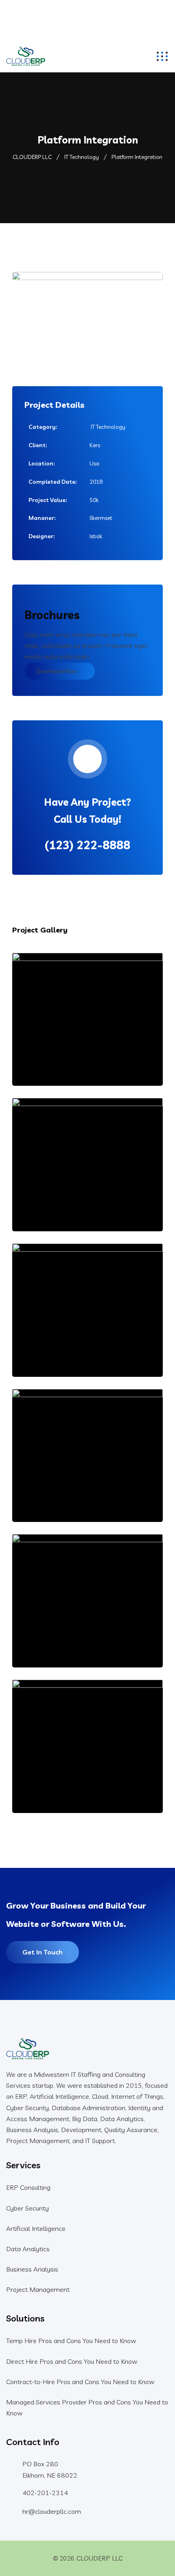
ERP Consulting (28, 2187)
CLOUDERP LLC (100, 2558)
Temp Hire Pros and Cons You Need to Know (71, 2341)
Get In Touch (43, 1952)
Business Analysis (32, 2269)
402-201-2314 (45, 2493)
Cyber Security (27, 2208)
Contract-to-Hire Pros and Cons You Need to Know (80, 2382)
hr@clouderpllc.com (88, 9)
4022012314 (87, 20)
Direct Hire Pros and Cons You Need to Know (72, 2361)
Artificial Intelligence (36, 2228)
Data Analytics (28, 2249)
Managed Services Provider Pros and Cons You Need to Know (87, 2408)
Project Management (38, 2289)
